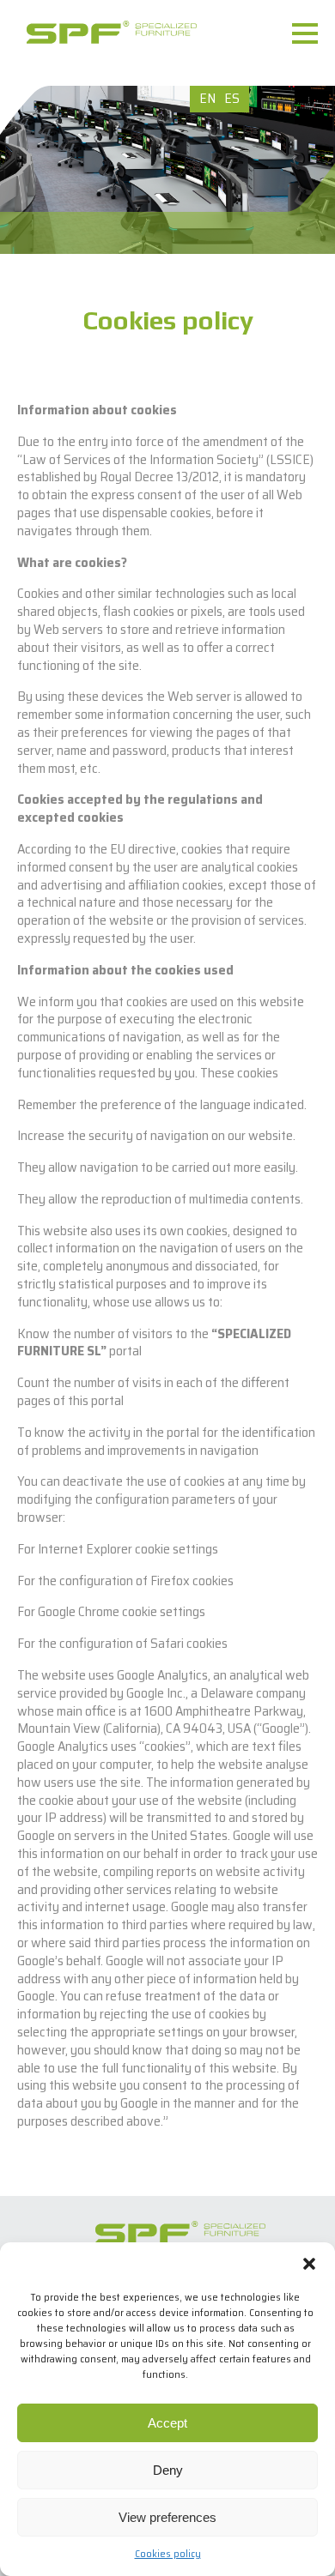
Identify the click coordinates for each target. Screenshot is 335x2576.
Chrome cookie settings (142, 1611)
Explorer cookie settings (152, 1549)
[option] (167, 170)
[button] (309, 2264)
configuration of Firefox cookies (146, 1581)
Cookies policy (168, 2553)
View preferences (167, 2517)
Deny (168, 2470)
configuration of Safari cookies (143, 1643)
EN (207, 98)
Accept (167, 2423)
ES (232, 98)
